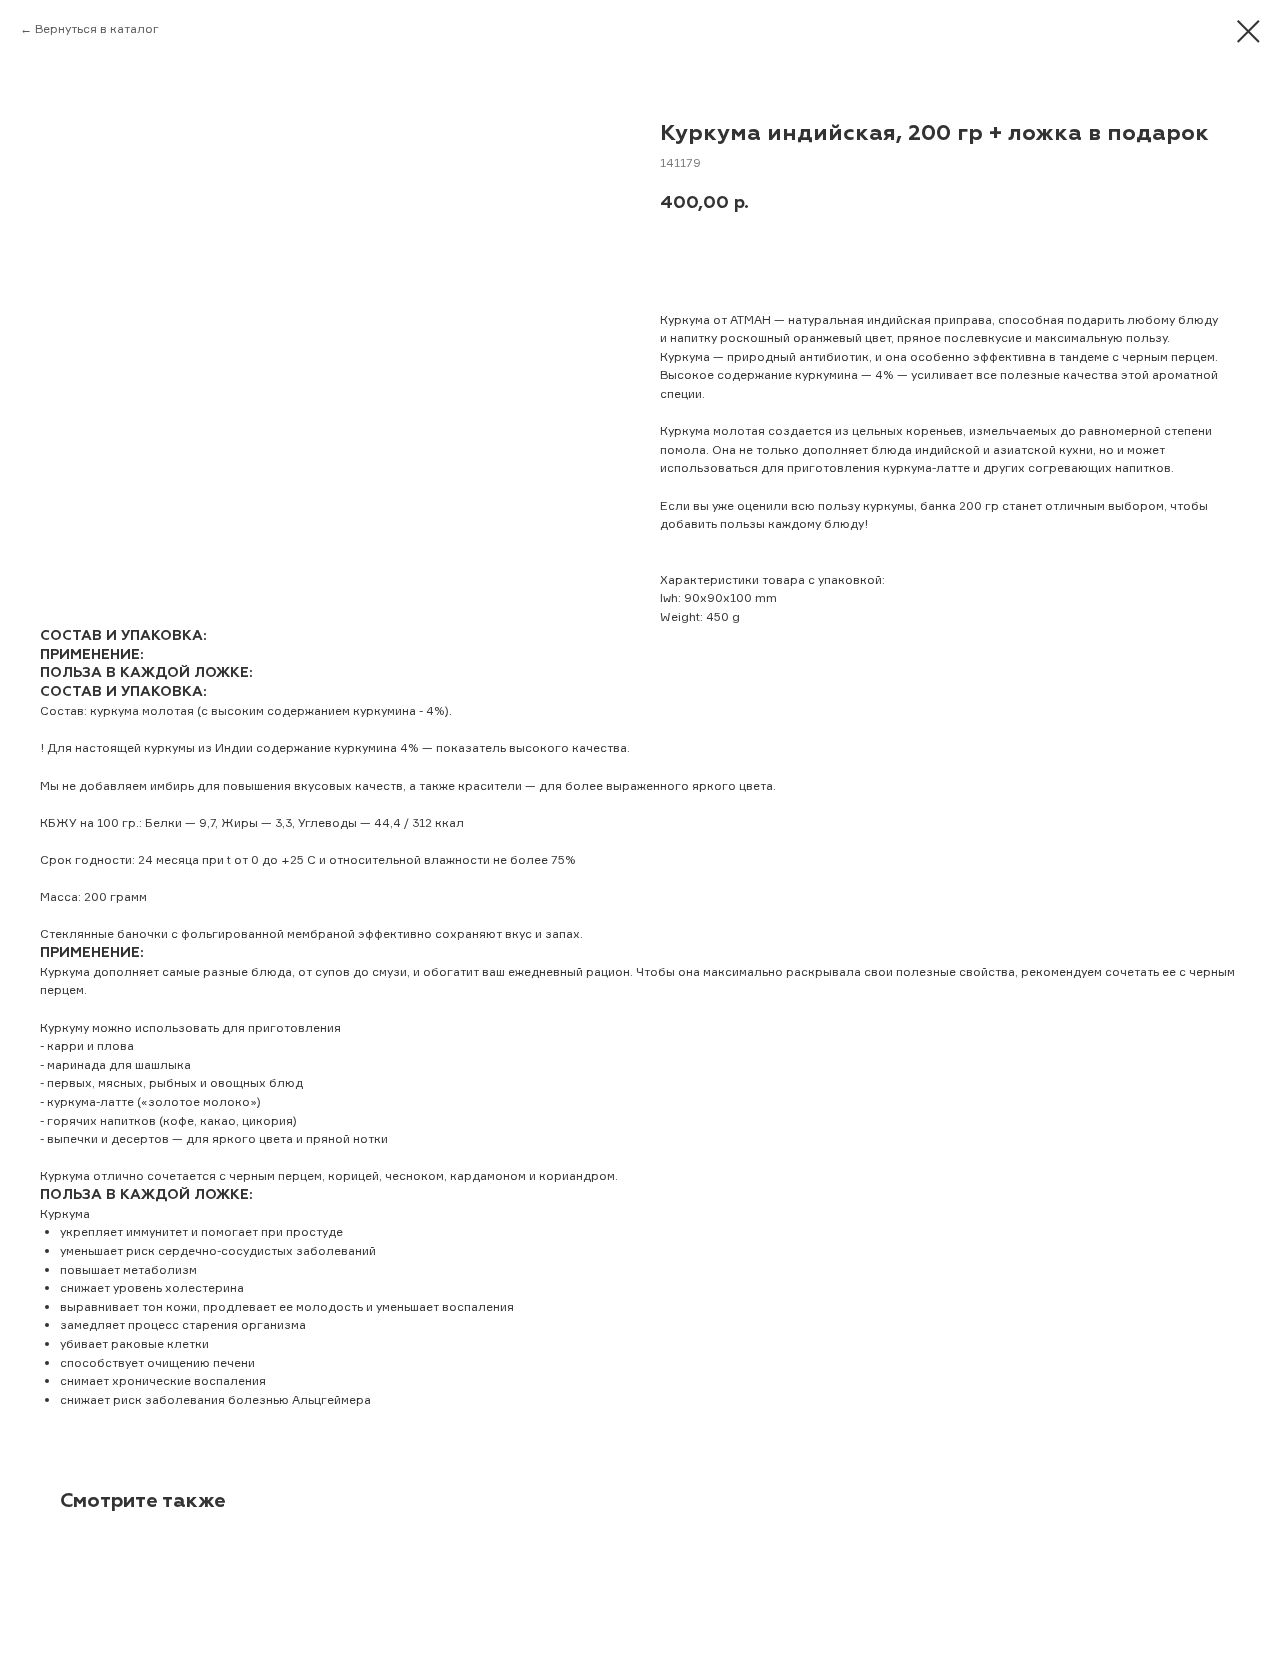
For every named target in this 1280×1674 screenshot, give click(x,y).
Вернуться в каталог (97, 28)
